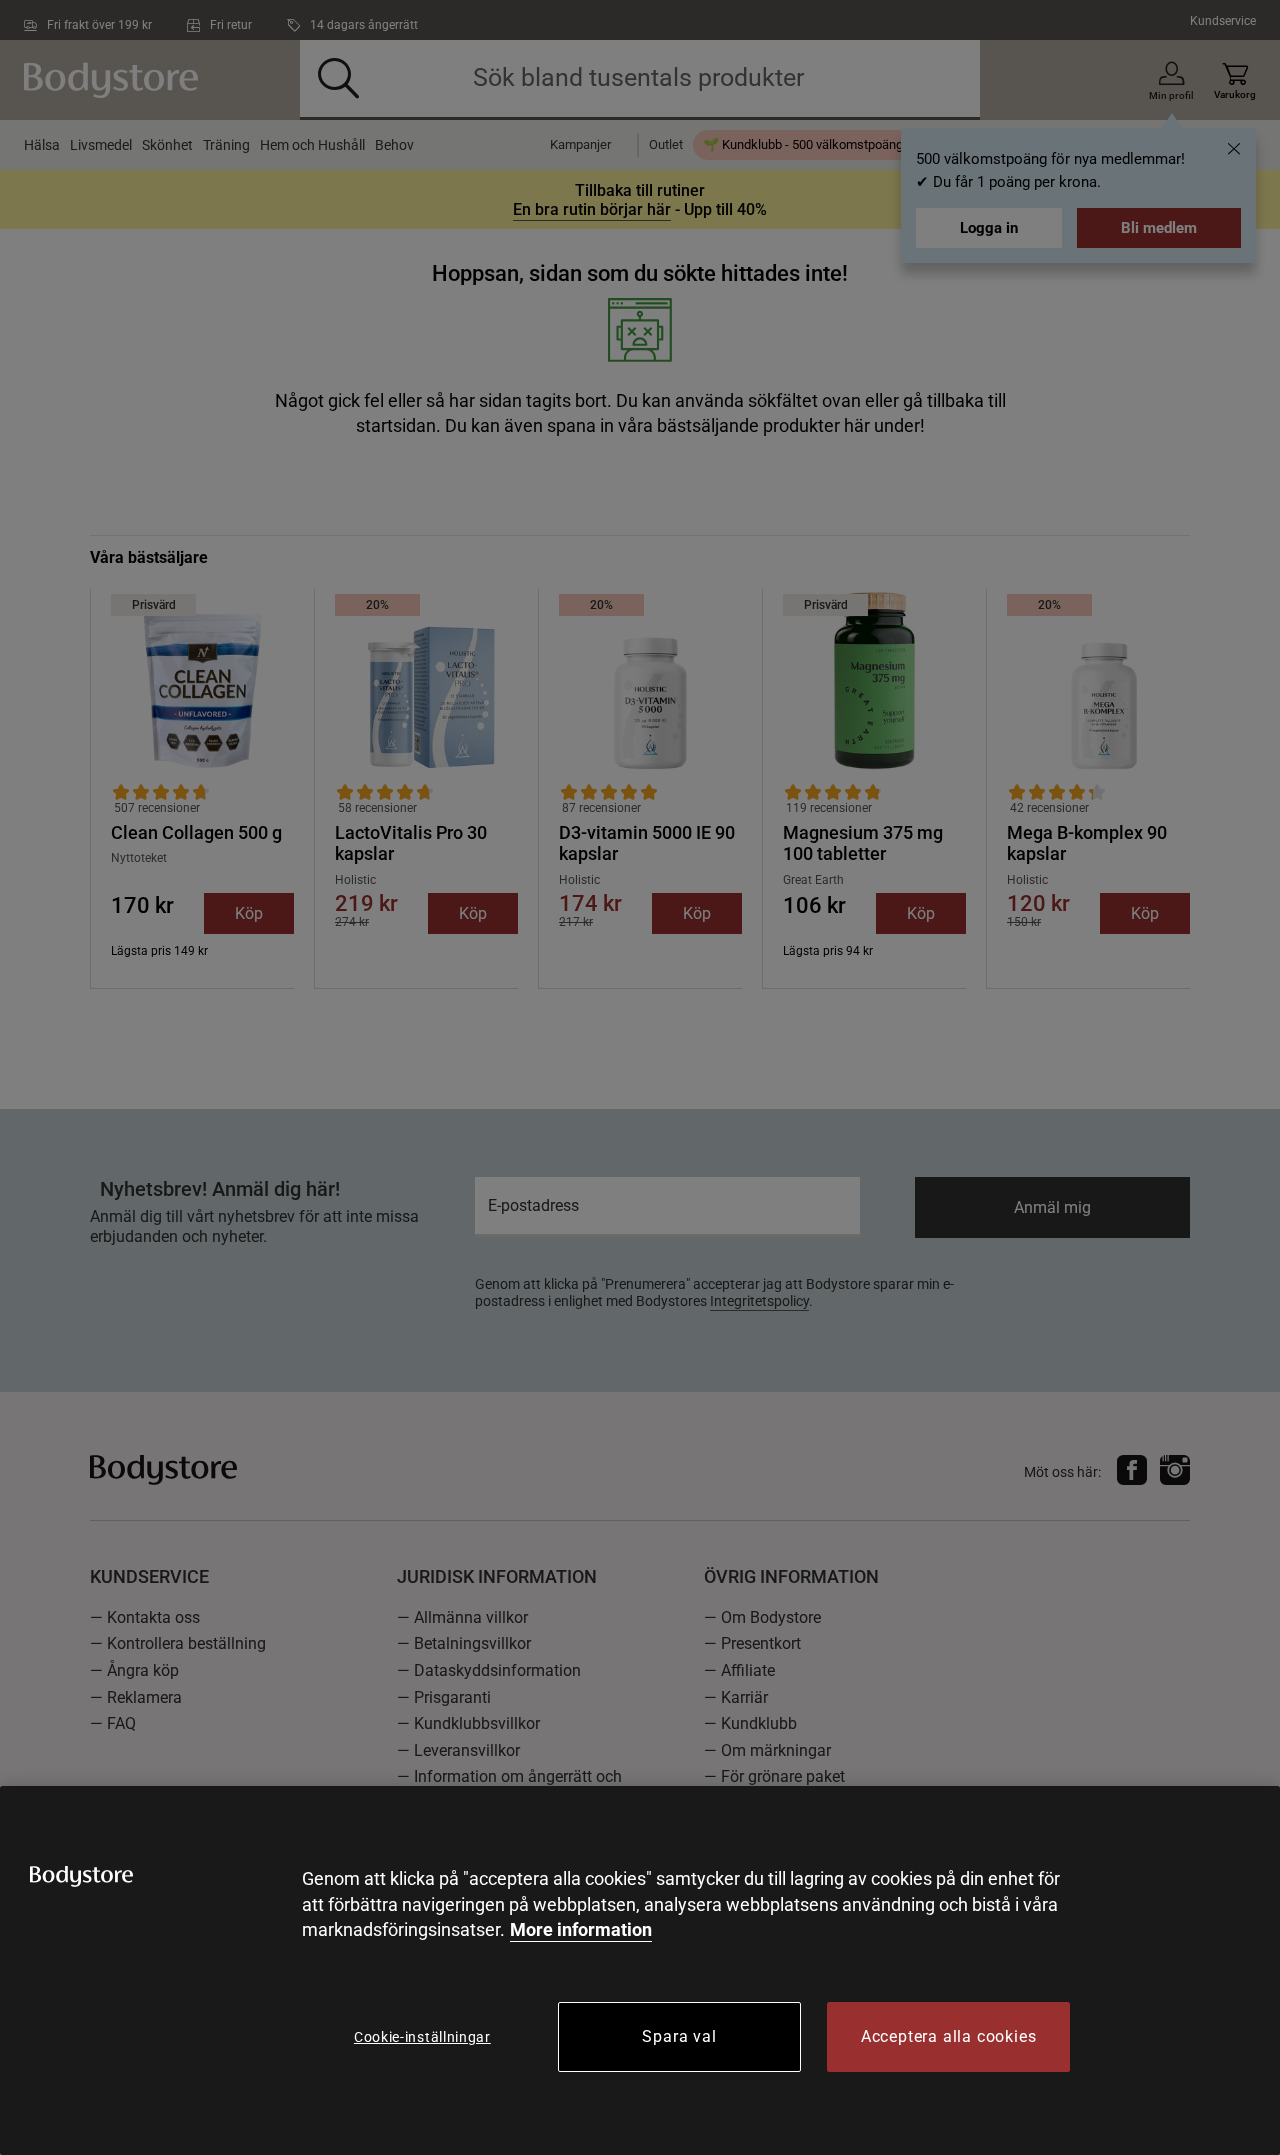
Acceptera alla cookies (949, 2036)
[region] (640, 1970)
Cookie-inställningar (422, 2037)
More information (581, 1929)
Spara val (679, 2036)
